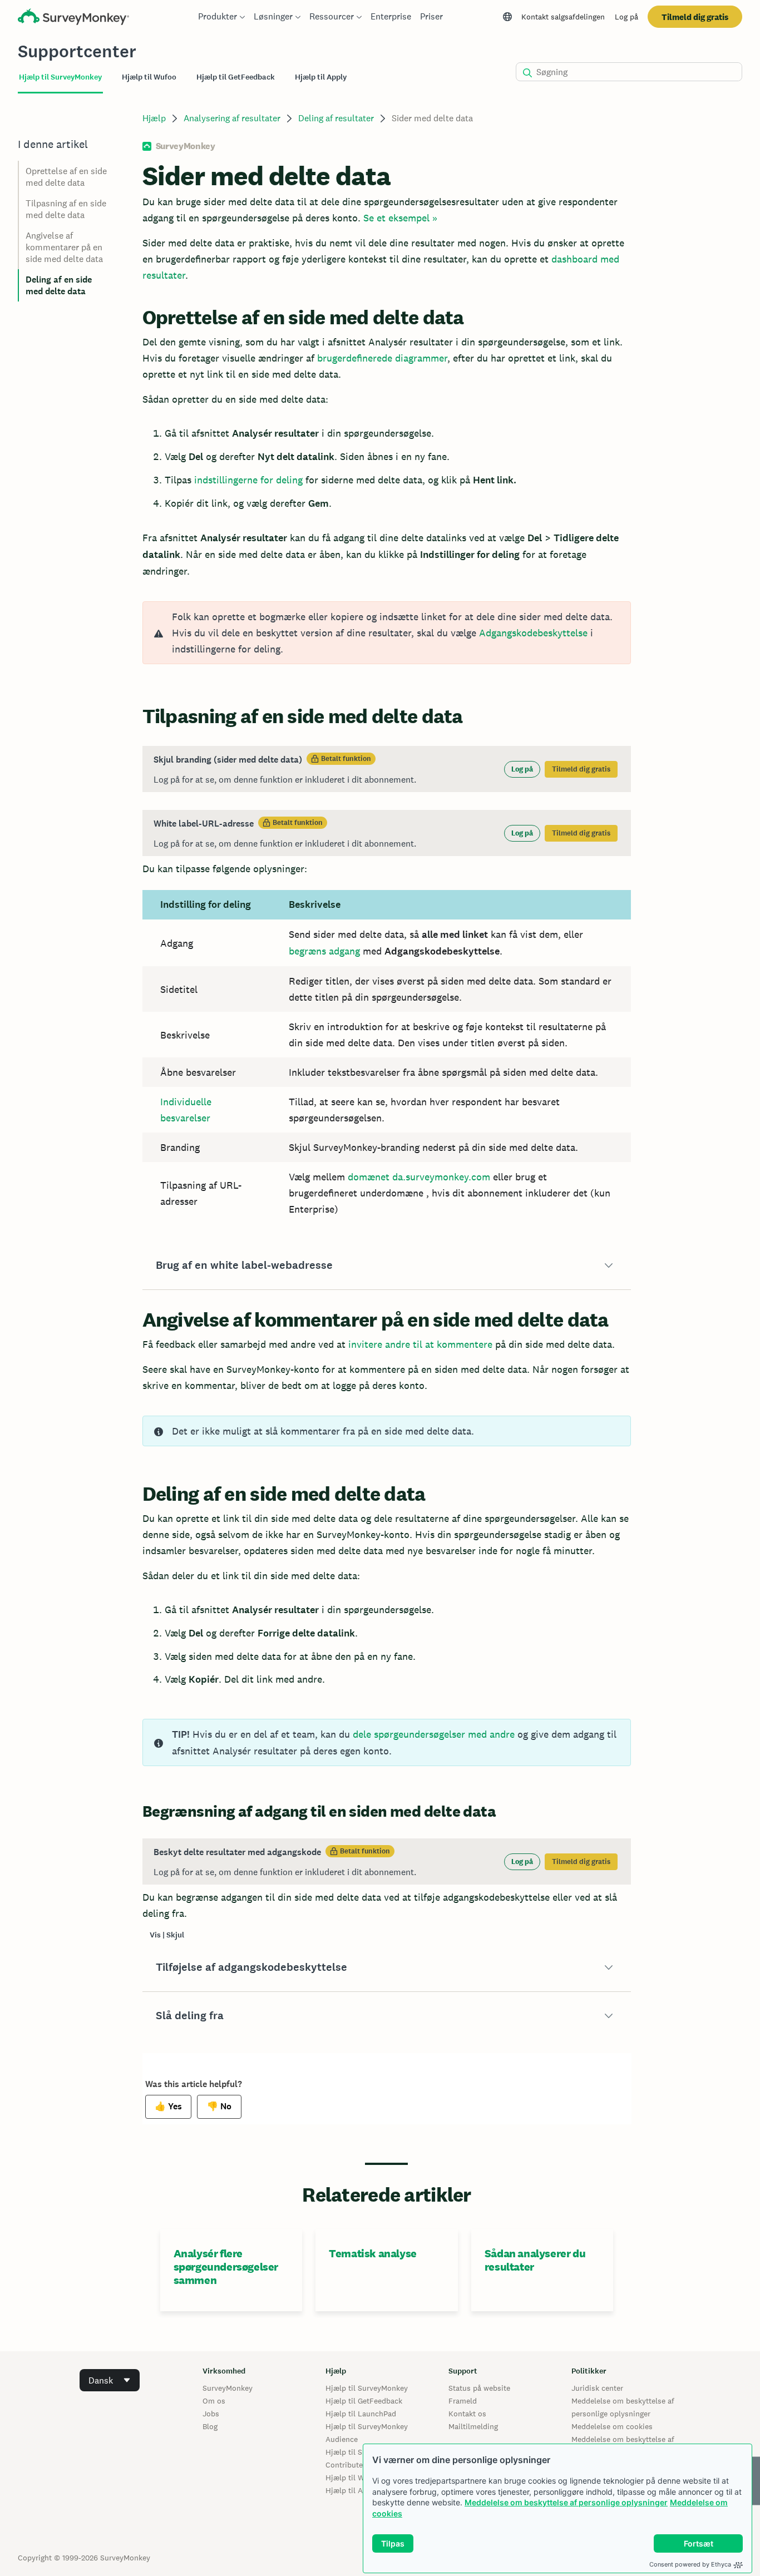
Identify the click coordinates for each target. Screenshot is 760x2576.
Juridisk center (597, 2388)
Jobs (211, 2414)
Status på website (479, 2388)
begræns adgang (324, 951)
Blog (210, 2426)
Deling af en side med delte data (59, 285)
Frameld (463, 2401)
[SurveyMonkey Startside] (73, 18)
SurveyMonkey (228, 2388)
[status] (387, 769)
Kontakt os (467, 2414)
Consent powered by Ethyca (690, 2564)
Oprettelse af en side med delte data (66, 177)
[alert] (387, 633)
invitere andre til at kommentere (420, 1344)
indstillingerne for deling (248, 480)
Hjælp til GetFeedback (364, 2401)
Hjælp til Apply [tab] (321, 77)
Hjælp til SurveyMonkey (367, 2388)
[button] (387, 1265)
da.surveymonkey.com (441, 1177)
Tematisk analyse (373, 2253)
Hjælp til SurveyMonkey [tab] (60, 77)
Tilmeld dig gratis (695, 17)
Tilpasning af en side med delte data (66, 209)
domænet (369, 1177)
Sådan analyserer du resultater (535, 2260)
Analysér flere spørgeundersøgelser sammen (226, 2267)
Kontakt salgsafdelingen (563, 17)
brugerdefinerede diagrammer (382, 358)
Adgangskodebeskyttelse (533, 633)
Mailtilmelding (473, 2426)
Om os (214, 2401)
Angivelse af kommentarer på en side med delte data (64, 247)
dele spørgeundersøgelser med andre (434, 1734)
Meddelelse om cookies (612, 2426)
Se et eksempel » (400, 218)
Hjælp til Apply (352, 2490)
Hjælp (154, 118)
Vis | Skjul (167, 1935)
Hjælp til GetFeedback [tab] (236, 77)
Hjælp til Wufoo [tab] (149, 77)
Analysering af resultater (232, 118)
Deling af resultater (336, 118)
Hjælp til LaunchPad (361, 2414)
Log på (626, 17)
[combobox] (110, 2380)
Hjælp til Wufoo (353, 2478)
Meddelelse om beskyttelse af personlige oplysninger (566, 2502)
